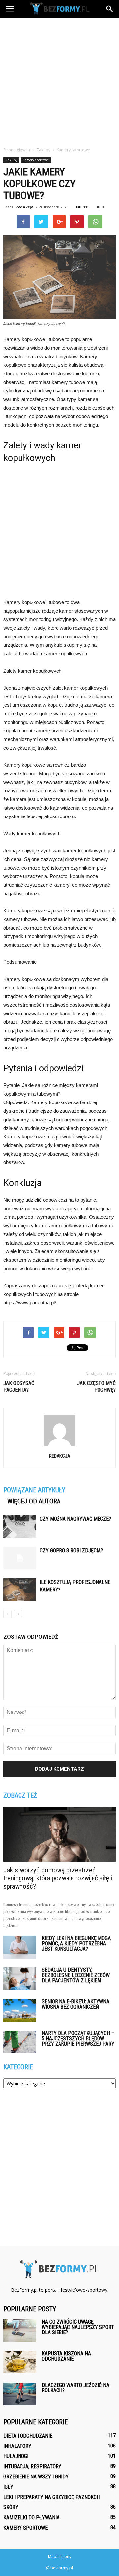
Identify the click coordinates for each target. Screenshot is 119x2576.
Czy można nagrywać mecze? (75, 1519)
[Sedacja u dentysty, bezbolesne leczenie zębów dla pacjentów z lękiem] (20, 1979)
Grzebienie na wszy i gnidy (36, 2477)
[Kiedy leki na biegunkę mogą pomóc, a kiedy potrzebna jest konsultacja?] (20, 1947)
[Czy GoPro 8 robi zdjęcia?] (20, 1558)
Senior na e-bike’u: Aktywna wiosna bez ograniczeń (76, 2004)
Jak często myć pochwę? (96, 1387)
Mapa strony (60, 2556)
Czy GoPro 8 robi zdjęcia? (71, 1550)
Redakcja (24, 207)
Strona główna (17, 150)
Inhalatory (17, 2446)
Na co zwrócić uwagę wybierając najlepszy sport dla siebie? (78, 2327)
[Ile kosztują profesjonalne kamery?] (20, 1590)
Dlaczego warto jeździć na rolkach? (76, 2388)
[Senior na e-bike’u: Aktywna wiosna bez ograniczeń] (20, 2010)
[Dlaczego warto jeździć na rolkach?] (20, 2394)
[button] (110, 9)
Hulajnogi (16, 2456)
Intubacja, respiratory (32, 2466)
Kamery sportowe (36, 160)
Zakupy (11, 160)
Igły (8, 2487)
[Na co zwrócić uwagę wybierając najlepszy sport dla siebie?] (20, 2331)
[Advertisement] (59, 80)
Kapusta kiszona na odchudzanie (66, 2356)
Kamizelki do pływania (31, 2518)
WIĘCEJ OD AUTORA (34, 1501)
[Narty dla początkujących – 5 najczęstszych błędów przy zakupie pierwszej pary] (20, 2042)
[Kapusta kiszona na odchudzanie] (20, 2362)
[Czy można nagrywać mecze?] (20, 1526)
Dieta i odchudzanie (28, 2436)
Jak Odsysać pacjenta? (19, 1387)
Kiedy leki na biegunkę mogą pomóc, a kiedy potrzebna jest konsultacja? (76, 1944)
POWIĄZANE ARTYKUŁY (34, 1490)
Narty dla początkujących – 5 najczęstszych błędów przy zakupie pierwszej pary (78, 2038)
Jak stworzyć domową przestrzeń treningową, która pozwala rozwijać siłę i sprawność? (58, 1878)
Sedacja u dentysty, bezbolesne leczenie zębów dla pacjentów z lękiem (76, 1975)
